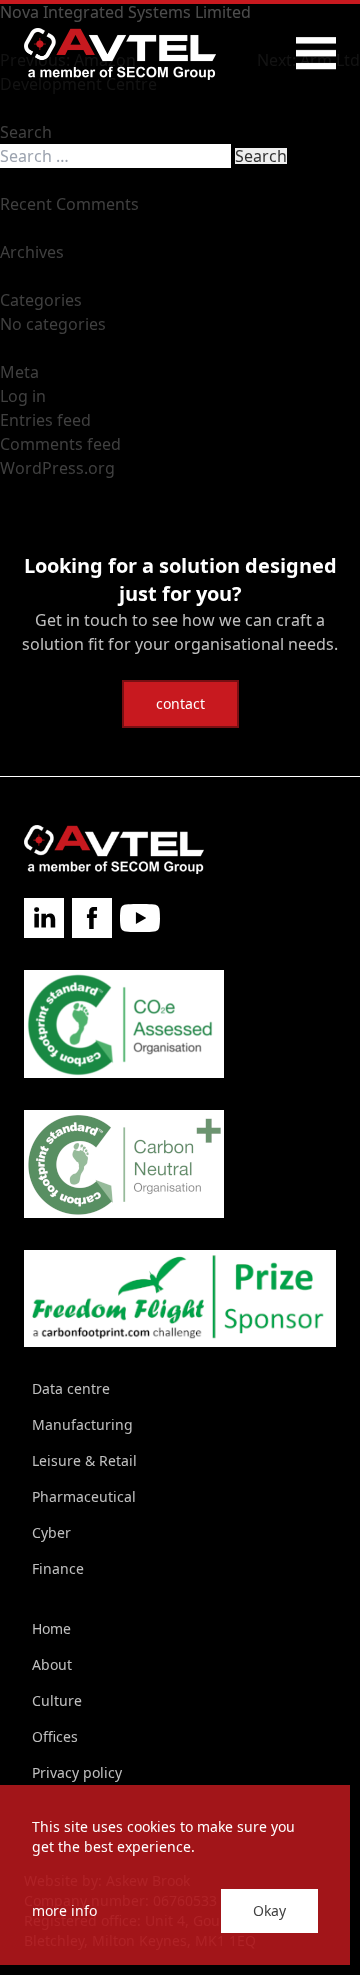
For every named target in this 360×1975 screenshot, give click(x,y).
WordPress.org (57, 468)
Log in (23, 396)
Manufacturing (82, 1424)
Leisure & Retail (84, 1460)
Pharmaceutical (84, 1496)
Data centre (71, 1388)
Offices (55, 1736)
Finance (58, 1568)
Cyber (51, 1532)
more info (64, 1910)
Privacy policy (77, 1772)
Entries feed (45, 420)
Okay (269, 1910)
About (52, 1664)
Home (51, 1628)
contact (180, 703)
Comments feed (60, 444)
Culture (57, 1700)
